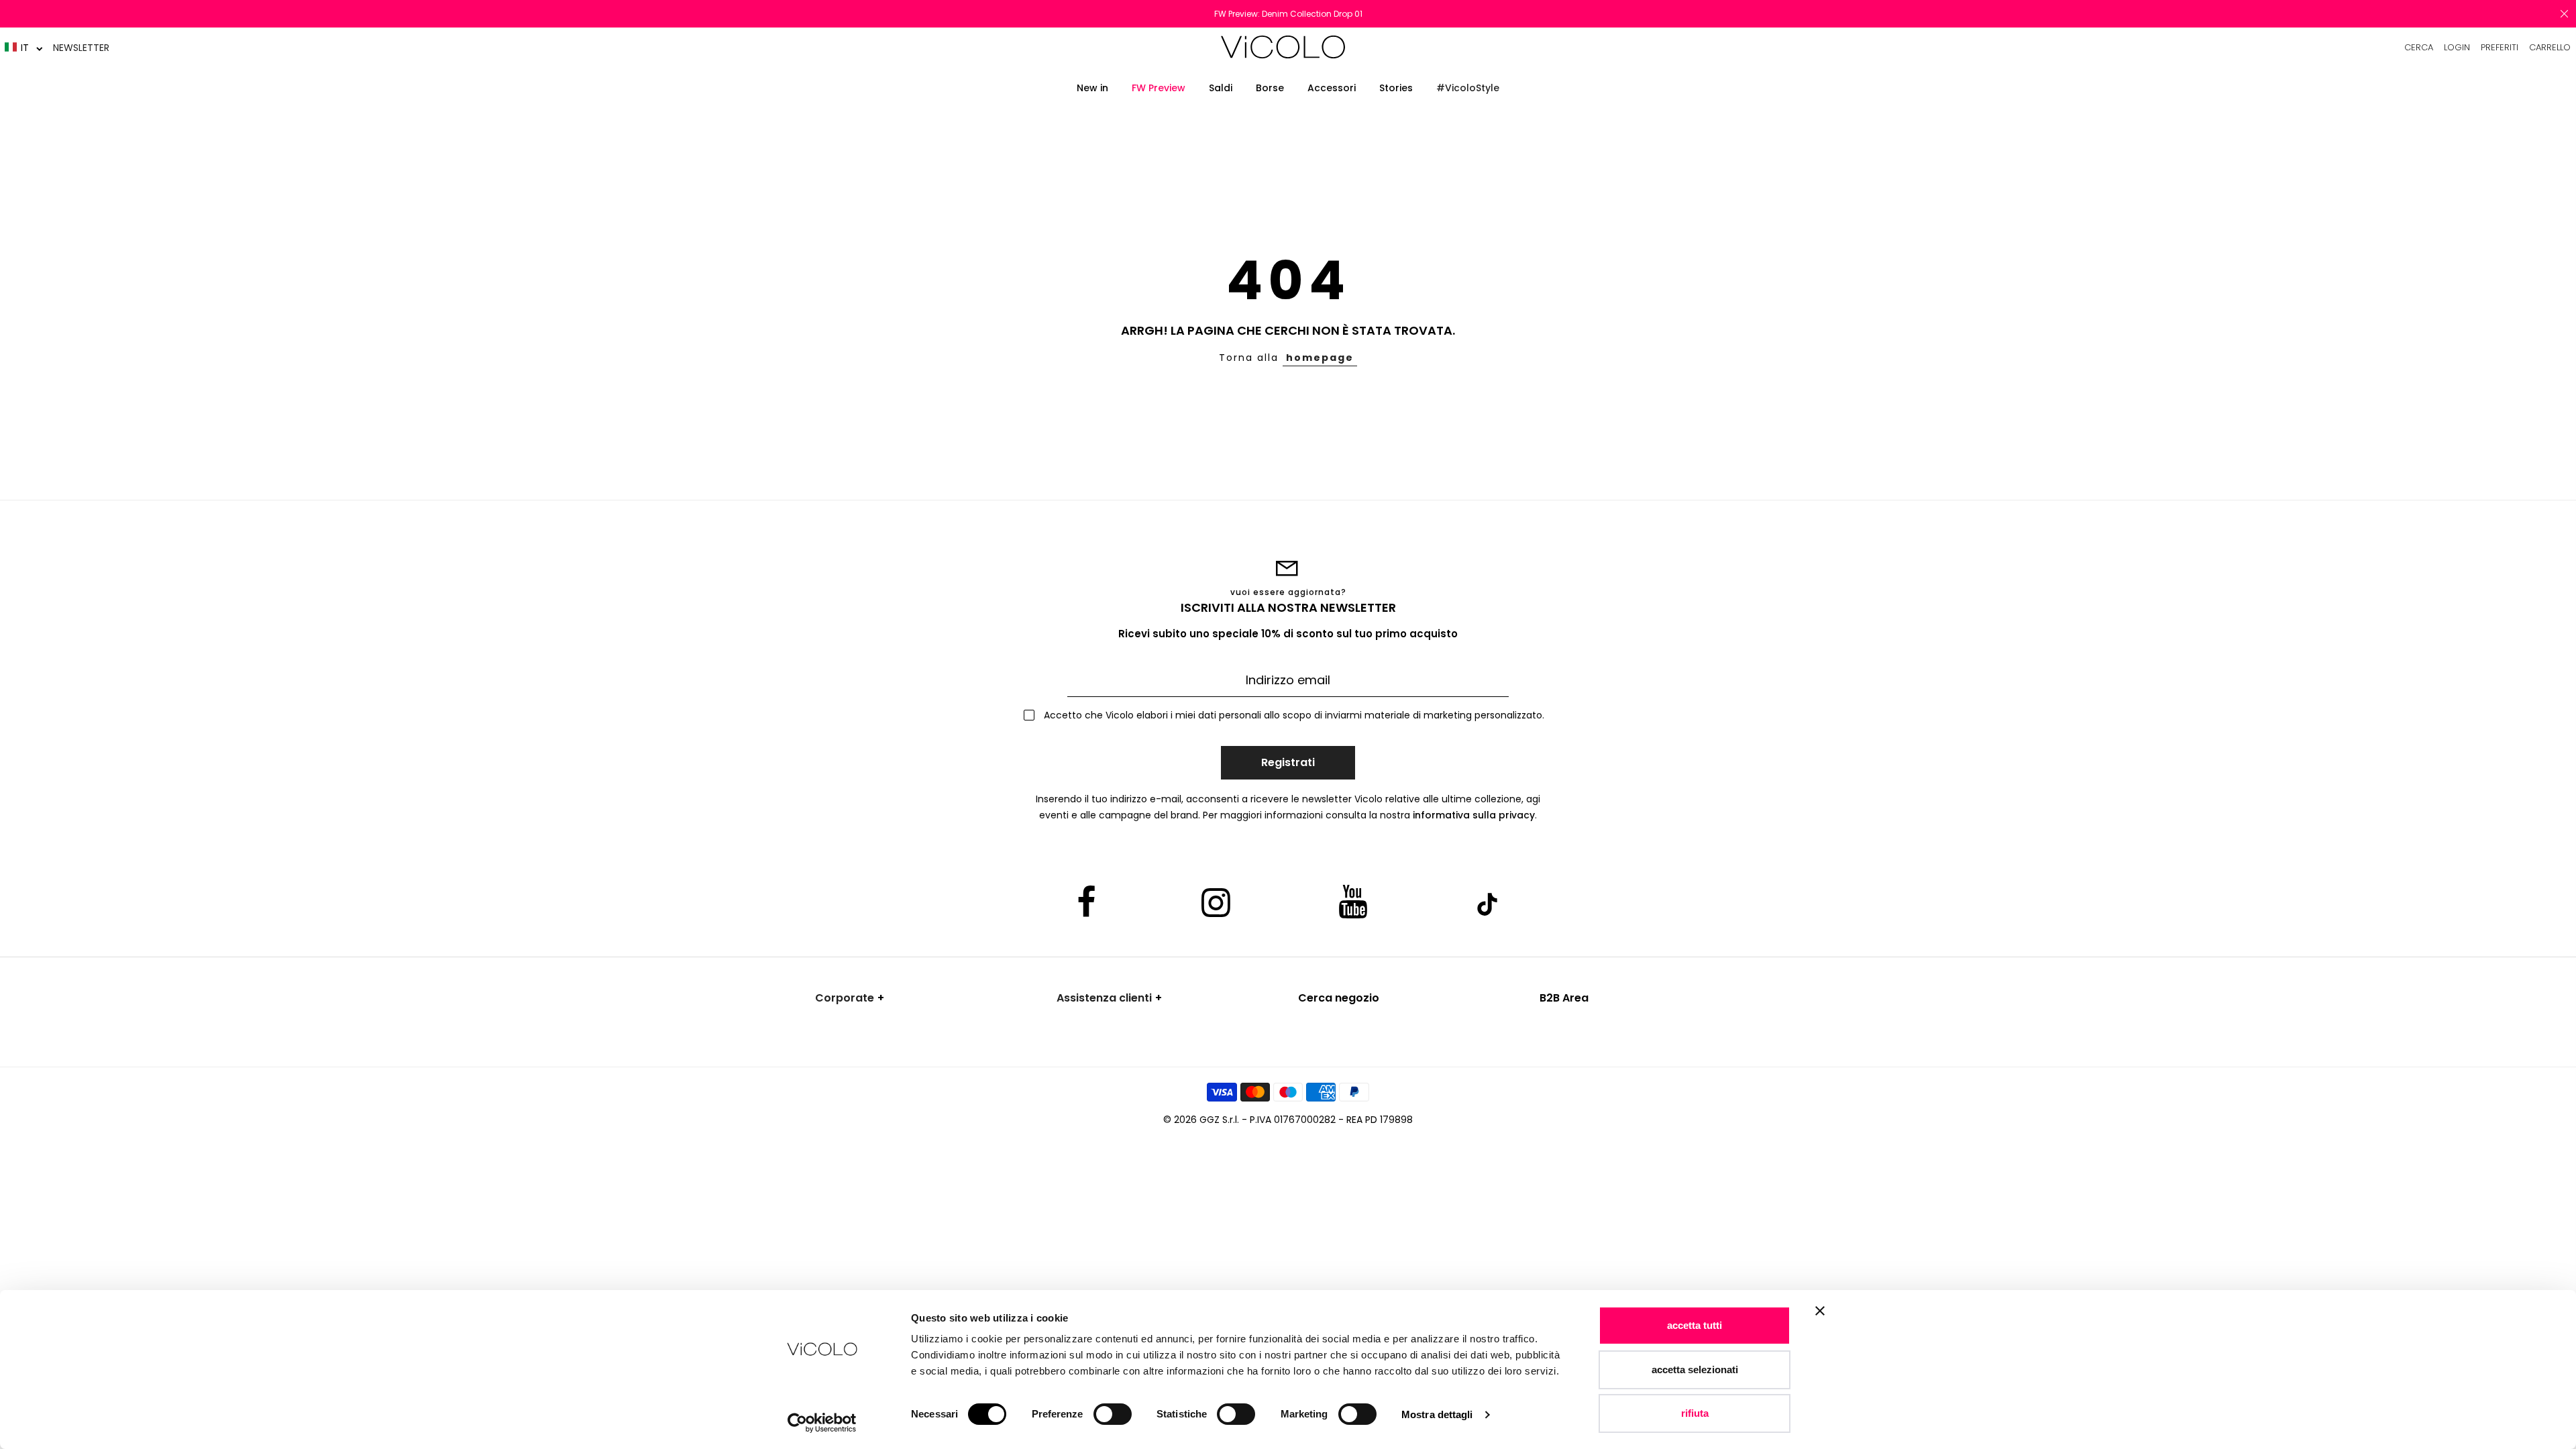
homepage (1320, 358)
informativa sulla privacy (1474, 815)
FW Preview (1159, 88)
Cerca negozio (1339, 998)
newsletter (81, 48)
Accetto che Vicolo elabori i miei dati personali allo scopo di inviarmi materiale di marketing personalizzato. (1293, 715)
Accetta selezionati (1695, 1370)
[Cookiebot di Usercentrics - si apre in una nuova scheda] (822, 1423)
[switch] (1113, 1414)
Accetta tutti (1695, 1325)
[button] (24, 47)
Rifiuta (1695, 1413)
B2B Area (1564, 998)
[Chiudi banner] (1820, 1320)
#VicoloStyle (1468, 88)
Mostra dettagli (1437, 1414)
